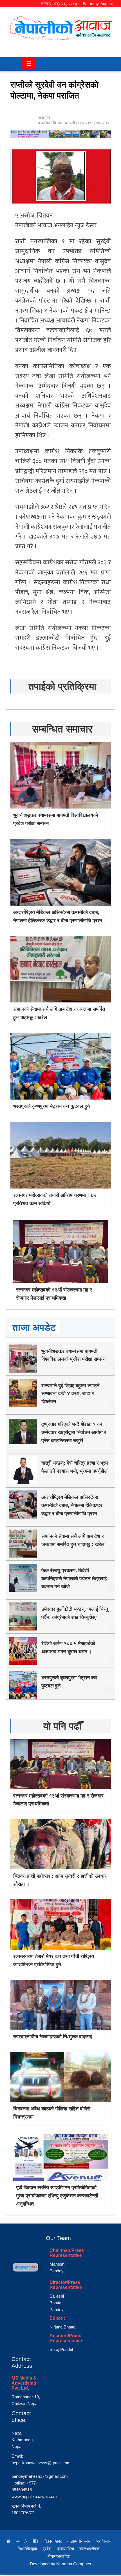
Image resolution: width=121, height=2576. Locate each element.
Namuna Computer (74, 2564)
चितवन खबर (53, 2541)
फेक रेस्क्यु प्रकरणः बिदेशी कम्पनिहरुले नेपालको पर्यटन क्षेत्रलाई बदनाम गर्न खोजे (74, 1579)
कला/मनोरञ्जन (79, 2541)
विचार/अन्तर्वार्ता (59, 2556)
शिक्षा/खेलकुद (27, 2549)
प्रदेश (47, 2549)
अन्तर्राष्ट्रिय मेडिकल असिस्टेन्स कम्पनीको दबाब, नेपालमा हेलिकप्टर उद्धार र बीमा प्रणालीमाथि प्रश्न (72, 1505)
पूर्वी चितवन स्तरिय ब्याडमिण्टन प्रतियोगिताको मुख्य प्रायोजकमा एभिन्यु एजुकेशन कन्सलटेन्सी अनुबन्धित (57, 2196)
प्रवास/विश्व (65, 2549)
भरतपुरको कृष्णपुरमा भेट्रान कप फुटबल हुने (51, 1106)
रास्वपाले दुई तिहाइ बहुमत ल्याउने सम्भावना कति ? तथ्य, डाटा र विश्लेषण (70, 1394)
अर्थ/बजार (103, 2541)
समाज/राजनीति (27, 2541)
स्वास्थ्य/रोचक (89, 2549)
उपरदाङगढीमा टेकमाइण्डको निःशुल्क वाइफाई (53, 2037)
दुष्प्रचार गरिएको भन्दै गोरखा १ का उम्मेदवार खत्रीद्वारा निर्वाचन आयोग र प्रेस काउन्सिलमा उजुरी (74, 1432)
